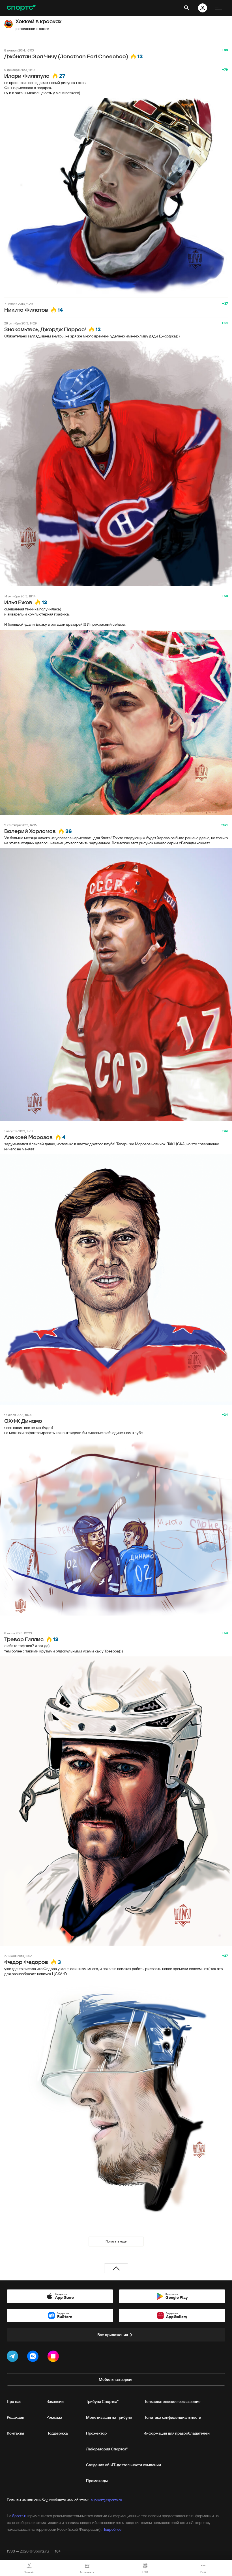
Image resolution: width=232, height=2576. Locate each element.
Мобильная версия (116, 2379)
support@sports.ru (106, 2500)
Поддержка (57, 2433)
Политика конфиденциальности (172, 2417)
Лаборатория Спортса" (107, 2449)
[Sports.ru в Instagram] (54, 2357)
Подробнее (112, 2529)
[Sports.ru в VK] (34, 2357)
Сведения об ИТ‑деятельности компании (123, 2465)
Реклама (54, 2417)
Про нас (14, 2401)
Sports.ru (20, 2516)
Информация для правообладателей (177, 2433)
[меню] (218, 8)
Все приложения (113, 2335)
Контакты (15, 2433)
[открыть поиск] (187, 8)
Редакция (15, 2417)
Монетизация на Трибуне (109, 2417)
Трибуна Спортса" (102, 2401)
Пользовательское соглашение (172, 2401)
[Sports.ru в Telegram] (14, 2357)
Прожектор (96, 2433)
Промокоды (97, 2481)
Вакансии (55, 2401)
